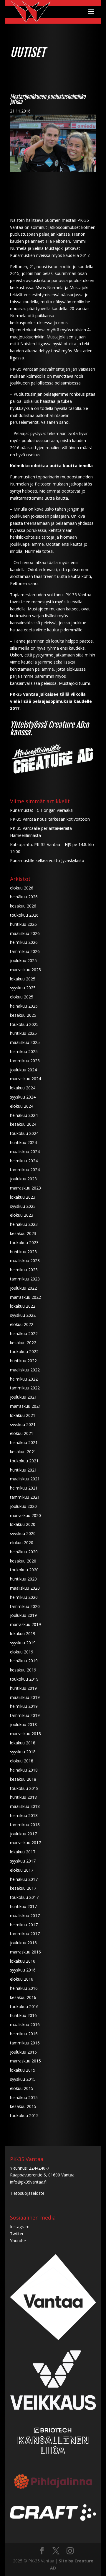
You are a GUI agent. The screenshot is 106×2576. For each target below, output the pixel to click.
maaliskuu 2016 (25, 2025)
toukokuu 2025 (24, 1024)
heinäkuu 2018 (24, 1770)
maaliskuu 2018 (25, 1806)
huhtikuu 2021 (23, 1470)
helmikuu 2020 (24, 1597)
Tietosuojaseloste (27, 2193)
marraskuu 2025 (25, 970)
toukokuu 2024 (24, 1133)
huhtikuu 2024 (23, 1142)
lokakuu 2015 (23, 2070)
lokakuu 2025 (23, 979)
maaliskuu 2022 (25, 1370)
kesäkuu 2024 (23, 1124)
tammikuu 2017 (25, 1934)
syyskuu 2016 (23, 1970)
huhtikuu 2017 (23, 1906)
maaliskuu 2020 (25, 1588)
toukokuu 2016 (24, 2006)
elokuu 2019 (22, 1652)
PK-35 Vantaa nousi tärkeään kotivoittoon (50, 819)
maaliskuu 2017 (25, 1916)
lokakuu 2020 (23, 1524)
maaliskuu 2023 (25, 1261)
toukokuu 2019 (24, 1679)
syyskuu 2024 (23, 1097)
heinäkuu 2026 (24, 897)
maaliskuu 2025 (25, 1042)
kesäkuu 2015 (23, 2106)
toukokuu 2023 (24, 1243)
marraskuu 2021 (25, 1406)
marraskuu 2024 (25, 1079)
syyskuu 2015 (23, 2079)
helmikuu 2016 (24, 2034)
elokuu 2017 (22, 1870)
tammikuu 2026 (25, 951)
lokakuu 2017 (23, 1852)
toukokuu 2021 (24, 1461)
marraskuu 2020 (25, 1515)
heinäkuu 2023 (24, 1224)
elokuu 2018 (22, 1761)
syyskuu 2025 (23, 988)
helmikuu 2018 (24, 1815)
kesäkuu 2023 (23, 1233)
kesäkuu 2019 (23, 1670)
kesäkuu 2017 (23, 1888)
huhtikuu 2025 (23, 1033)
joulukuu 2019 (23, 1615)
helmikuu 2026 (24, 942)
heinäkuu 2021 (24, 1442)
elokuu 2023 (22, 1215)
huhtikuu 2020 (23, 1579)
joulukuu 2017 (23, 1834)
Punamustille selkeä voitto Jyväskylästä (47, 860)
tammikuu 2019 (25, 1715)
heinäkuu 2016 (24, 1988)
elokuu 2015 (22, 2088)
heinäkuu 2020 (24, 1552)
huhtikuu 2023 (23, 1252)
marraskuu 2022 (25, 1297)
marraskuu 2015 (25, 2061)
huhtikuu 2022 (23, 1361)
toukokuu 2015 (24, 2115)
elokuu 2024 (22, 1106)
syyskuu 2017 (23, 1861)
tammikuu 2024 (25, 1170)
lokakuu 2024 (23, 1088)
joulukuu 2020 (23, 1506)
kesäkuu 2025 (23, 1015)
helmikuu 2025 (24, 1051)
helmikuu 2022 (24, 1379)
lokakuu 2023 (23, 1197)
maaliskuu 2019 (25, 1697)
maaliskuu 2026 (25, 933)
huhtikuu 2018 (23, 1797)
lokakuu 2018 (23, 1743)
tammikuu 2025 (25, 1061)
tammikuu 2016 (25, 2043)
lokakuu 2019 (23, 1634)
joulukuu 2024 (23, 1070)
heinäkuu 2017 (24, 1879)
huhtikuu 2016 (23, 2015)
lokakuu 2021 (23, 1415)
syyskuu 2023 (23, 1206)
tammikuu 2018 (25, 1825)
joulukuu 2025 (23, 960)
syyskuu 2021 (23, 1424)
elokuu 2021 (22, 1433)
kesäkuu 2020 (23, 1561)
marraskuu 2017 (25, 1843)
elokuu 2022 (22, 1324)
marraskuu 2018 (25, 1734)
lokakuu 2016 (23, 1961)
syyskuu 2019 (23, 1643)
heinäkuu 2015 (24, 2097)
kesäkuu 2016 (23, 1997)
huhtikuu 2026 (23, 924)
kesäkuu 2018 (23, 1779)
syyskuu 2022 (23, 1315)
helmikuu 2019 (24, 1706)
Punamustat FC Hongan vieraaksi (42, 810)
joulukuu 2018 (23, 1724)
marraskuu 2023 (25, 1188)
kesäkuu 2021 (23, 1452)
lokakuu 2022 (23, 1306)
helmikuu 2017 (24, 1925)
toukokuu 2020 (24, 1570)
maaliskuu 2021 (25, 1479)
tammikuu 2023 (25, 1279)
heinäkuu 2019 (24, 1661)
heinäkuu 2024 (24, 1115)
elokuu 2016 (22, 1979)
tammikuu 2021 (25, 1497)
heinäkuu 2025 (24, 1006)
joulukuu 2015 (23, 2052)
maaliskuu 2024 (25, 1152)
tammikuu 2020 (25, 1606)
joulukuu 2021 (23, 1397)
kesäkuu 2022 (23, 1343)
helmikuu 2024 (24, 1161)
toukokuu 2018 (24, 1788)
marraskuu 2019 (25, 1624)
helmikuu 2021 (24, 1488)
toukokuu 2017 (24, 1897)
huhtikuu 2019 (23, 1688)
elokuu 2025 (22, 997)
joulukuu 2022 (23, 1288)
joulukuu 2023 (23, 1179)
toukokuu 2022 (24, 1351)
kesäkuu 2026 (23, 906)
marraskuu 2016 (25, 1952)
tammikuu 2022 (25, 1388)
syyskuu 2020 (23, 1533)
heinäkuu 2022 (24, 1333)
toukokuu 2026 (24, 915)
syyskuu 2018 (23, 1752)
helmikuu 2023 (24, 1270)
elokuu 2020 (22, 1543)
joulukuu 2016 (23, 1943)
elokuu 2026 (22, 888)
